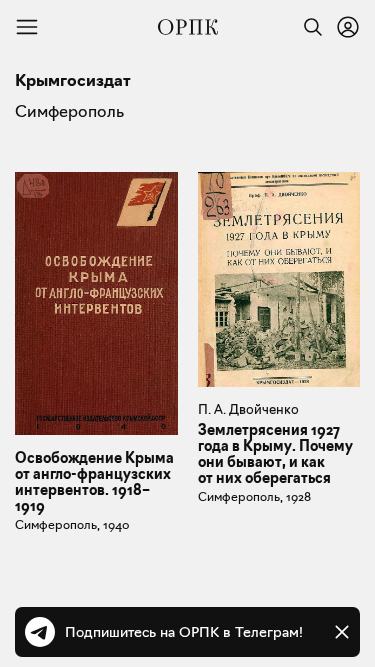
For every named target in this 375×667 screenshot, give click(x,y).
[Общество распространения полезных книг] (188, 27)
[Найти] (308, 27)
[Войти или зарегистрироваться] (348, 27)
